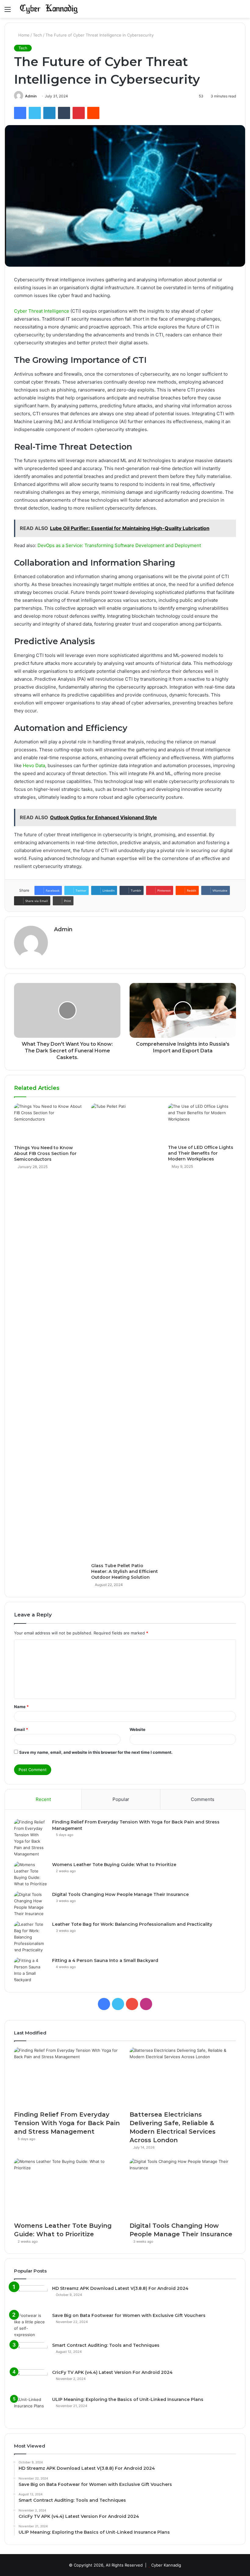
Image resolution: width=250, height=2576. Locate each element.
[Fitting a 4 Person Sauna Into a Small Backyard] (31, 1970)
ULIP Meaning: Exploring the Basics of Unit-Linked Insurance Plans (128, 2399)
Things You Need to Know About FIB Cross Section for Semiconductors (45, 1153)
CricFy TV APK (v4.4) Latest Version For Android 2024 (112, 2372)
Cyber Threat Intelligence (42, 311)
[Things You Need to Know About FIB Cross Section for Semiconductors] (48, 1123)
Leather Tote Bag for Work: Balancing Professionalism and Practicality (132, 1924)
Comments (203, 1799)
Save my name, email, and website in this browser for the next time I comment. (96, 1752)
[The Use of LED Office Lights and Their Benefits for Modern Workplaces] (202, 1122)
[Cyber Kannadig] (49, 9)
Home (23, 35)
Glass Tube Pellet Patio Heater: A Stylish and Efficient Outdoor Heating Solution (125, 1571)
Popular (121, 1799)
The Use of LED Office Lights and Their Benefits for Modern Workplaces (201, 1153)
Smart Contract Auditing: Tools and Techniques (106, 2345)
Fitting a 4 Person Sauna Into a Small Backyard (105, 1960)
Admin (31, 96)
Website (137, 1729)
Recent (43, 1799)
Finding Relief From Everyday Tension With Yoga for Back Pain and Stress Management (67, 2123)
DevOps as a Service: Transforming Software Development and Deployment (119, 545)
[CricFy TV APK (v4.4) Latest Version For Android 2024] (31, 2381)
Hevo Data (34, 765)
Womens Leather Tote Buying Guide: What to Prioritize (114, 1865)
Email (21, 1729)
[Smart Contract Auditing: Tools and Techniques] (31, 2354)
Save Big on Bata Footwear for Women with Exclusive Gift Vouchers (129, 2315)
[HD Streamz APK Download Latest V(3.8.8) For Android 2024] (31, 2297)
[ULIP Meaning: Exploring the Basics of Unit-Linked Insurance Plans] (31, 2408)
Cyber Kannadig (166, 2565)
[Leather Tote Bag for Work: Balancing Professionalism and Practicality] (31, 1937)
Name (21, 1707)
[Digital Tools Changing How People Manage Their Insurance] (31, 1904)
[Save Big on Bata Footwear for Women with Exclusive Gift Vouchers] (31, 2325)
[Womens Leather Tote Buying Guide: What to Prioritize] (31, 1874)
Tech (37, 35)
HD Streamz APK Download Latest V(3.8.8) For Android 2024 (120, 2288)
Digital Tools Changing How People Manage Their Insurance (120, 1894)
